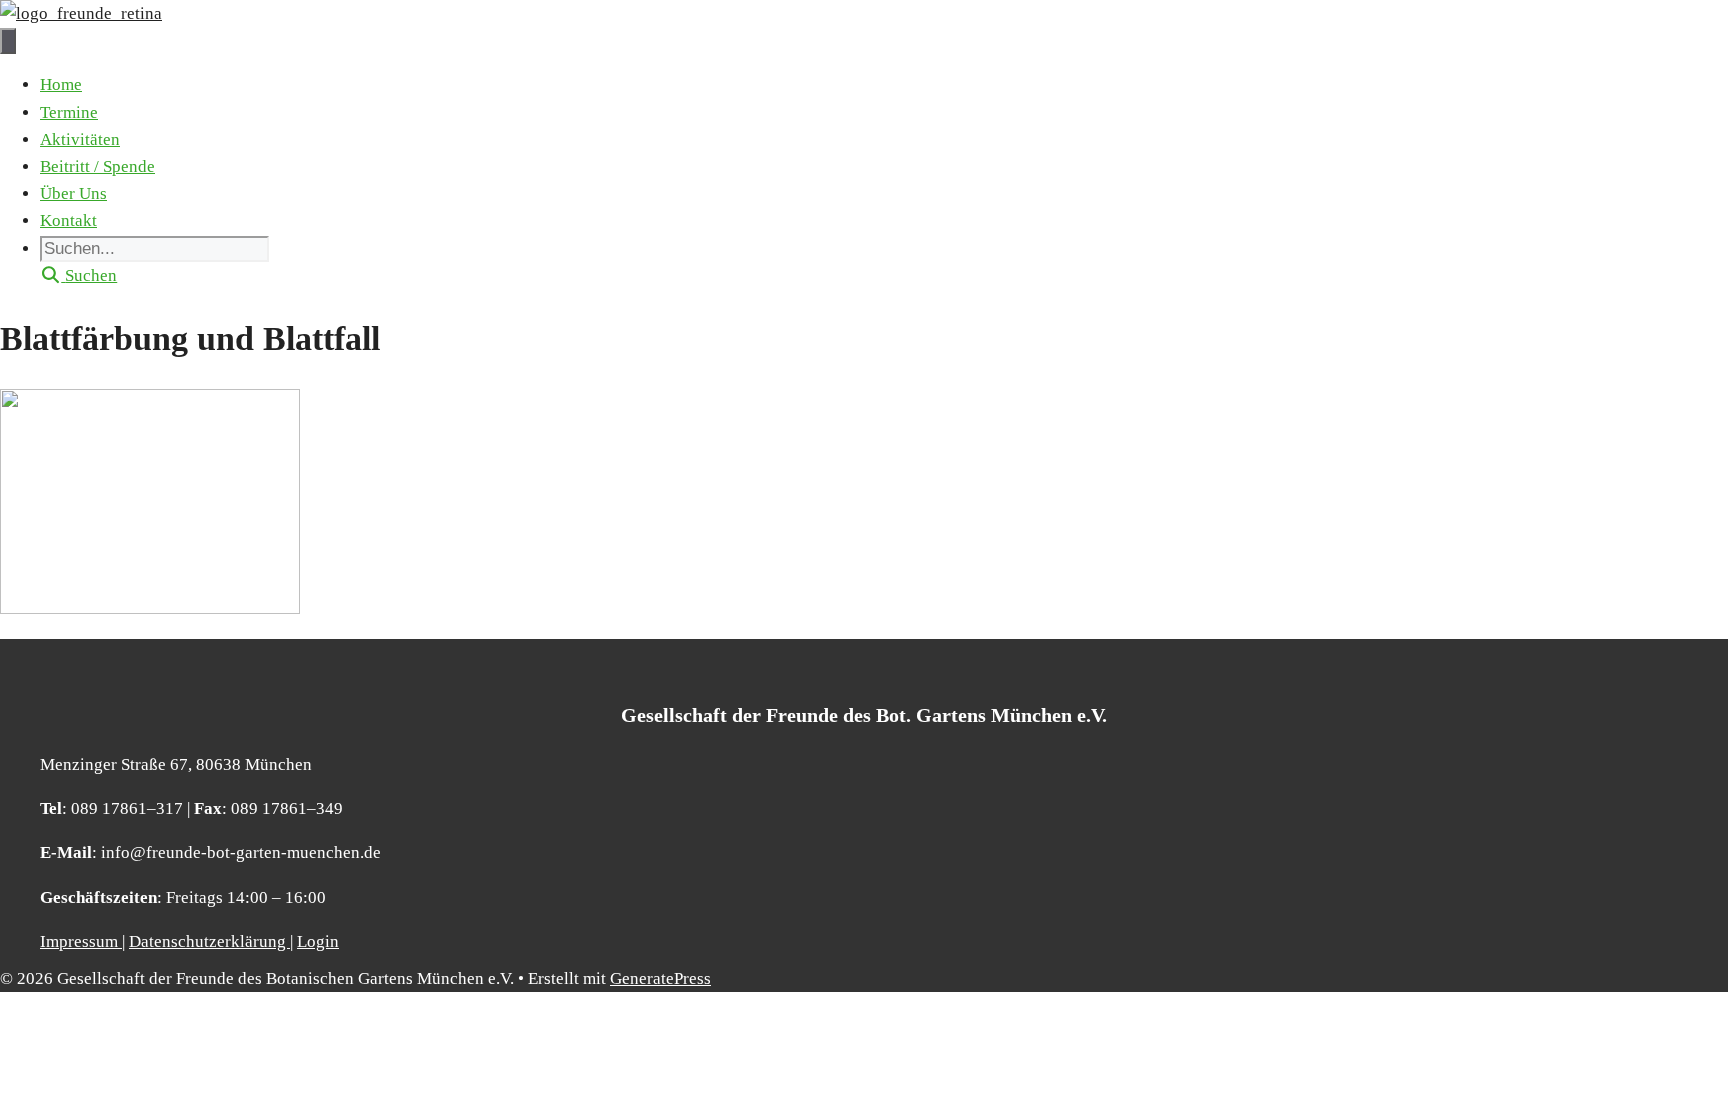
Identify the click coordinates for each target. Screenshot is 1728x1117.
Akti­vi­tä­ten (80, 139)
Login (318, 941)
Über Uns (73, 193)
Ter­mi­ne (69, 112)
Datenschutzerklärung (209, 941)
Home (61, 84)
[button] (78, 275)
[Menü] (8, 41)
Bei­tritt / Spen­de (97, 166)
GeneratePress (660, 978)
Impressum (81, 941)
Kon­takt (68, 220)
